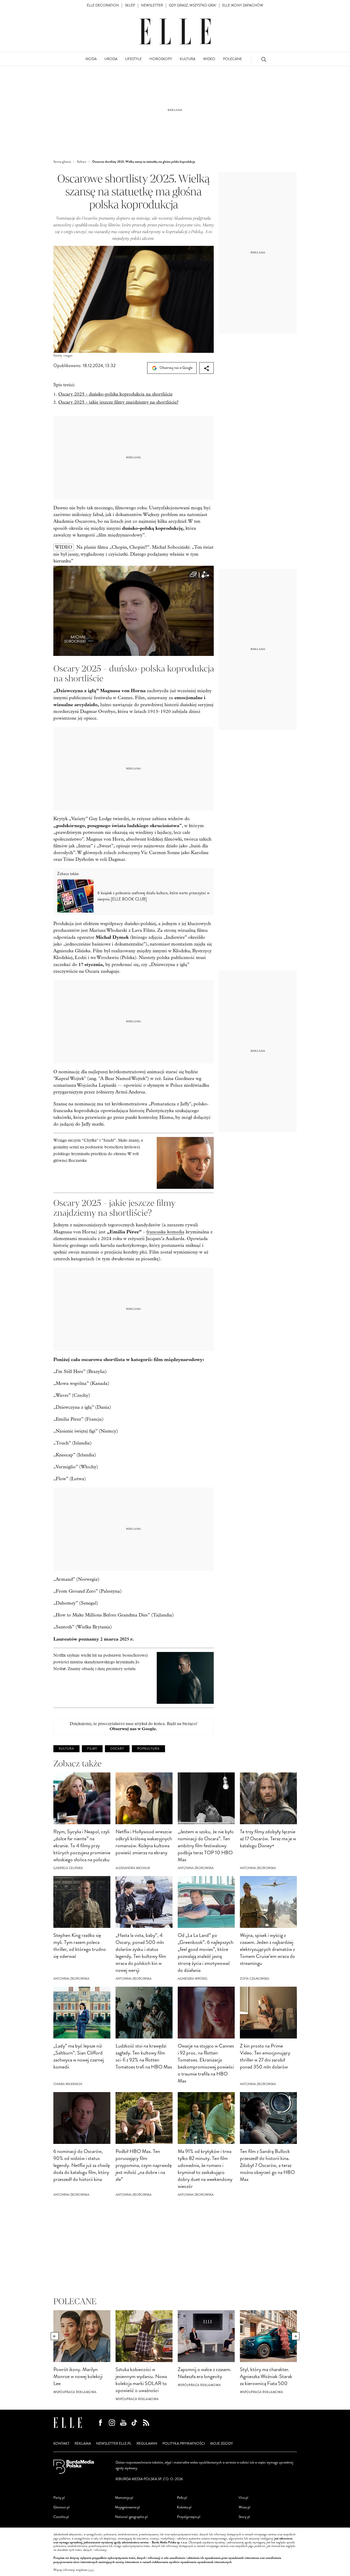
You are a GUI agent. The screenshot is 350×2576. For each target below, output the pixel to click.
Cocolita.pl (61, 2517)
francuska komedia (165, 1232)
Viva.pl (243, 2498)
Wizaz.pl (244, 2507)
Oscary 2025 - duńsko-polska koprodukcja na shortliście (115, 394)
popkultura (148, 1749)
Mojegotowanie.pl (127, 2507)
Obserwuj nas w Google (176, 368)
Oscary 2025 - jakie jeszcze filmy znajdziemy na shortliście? (118, 402)
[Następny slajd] (296, 2336)
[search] (264, 59)
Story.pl (244, 2517)
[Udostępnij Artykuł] (206, 368)
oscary (117, 1749)
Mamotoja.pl (124, 2498)
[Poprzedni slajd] (55, 2336)
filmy (92, 1749)
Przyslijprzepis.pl (189, 2517)
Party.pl (59, 2498)
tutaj (91, 2570)
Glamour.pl (61, 2507)
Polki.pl (182, 2498)
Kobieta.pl (184, 2507)
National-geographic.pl (131, 2517)
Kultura (66, 1749)
